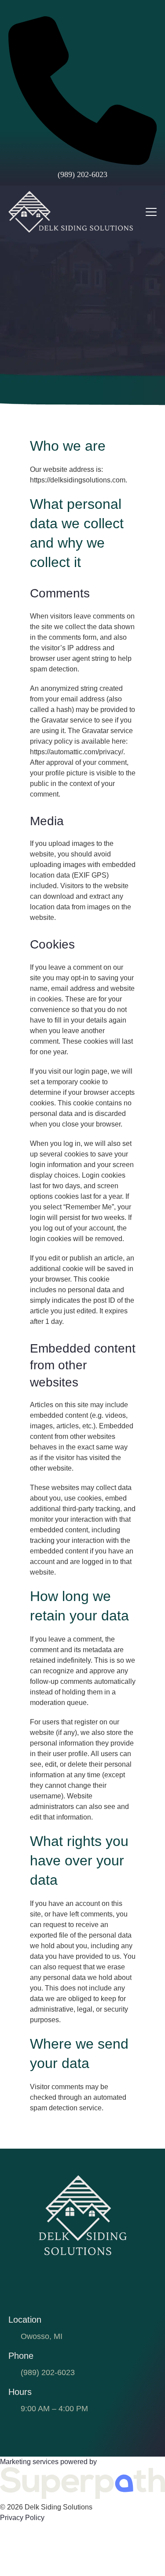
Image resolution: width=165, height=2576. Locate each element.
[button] (151, 212)
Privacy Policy (22, 2518)
